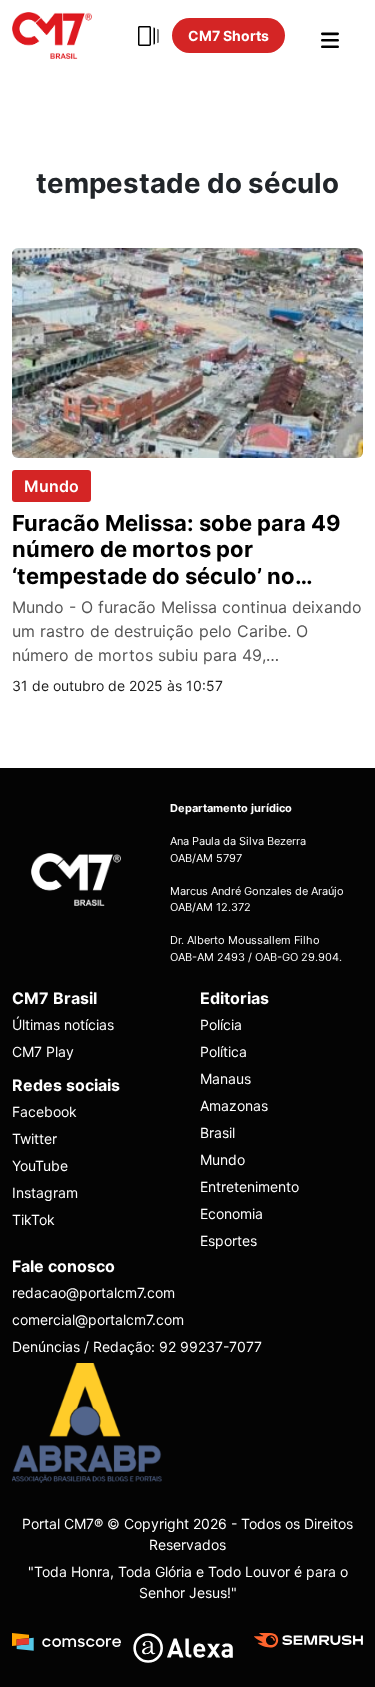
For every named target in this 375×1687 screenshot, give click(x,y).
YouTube (40, 1165)
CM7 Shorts (228, 35)
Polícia (221, 1024)
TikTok (33, 1219)
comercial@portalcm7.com (98, 1319)
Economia (231, 1213)
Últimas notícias (63, 1024)
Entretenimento (249, 1186)
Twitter (34, 1138)
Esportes (228, 1240)
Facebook (44, 1111)
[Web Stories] (148, 36)
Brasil (217, 1132)
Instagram (45, 1192)
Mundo (51, 486)
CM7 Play (43, 1051)
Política (223, 1051)
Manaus (225, 1078)
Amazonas (234, 1105)
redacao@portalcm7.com (93, 1292)
